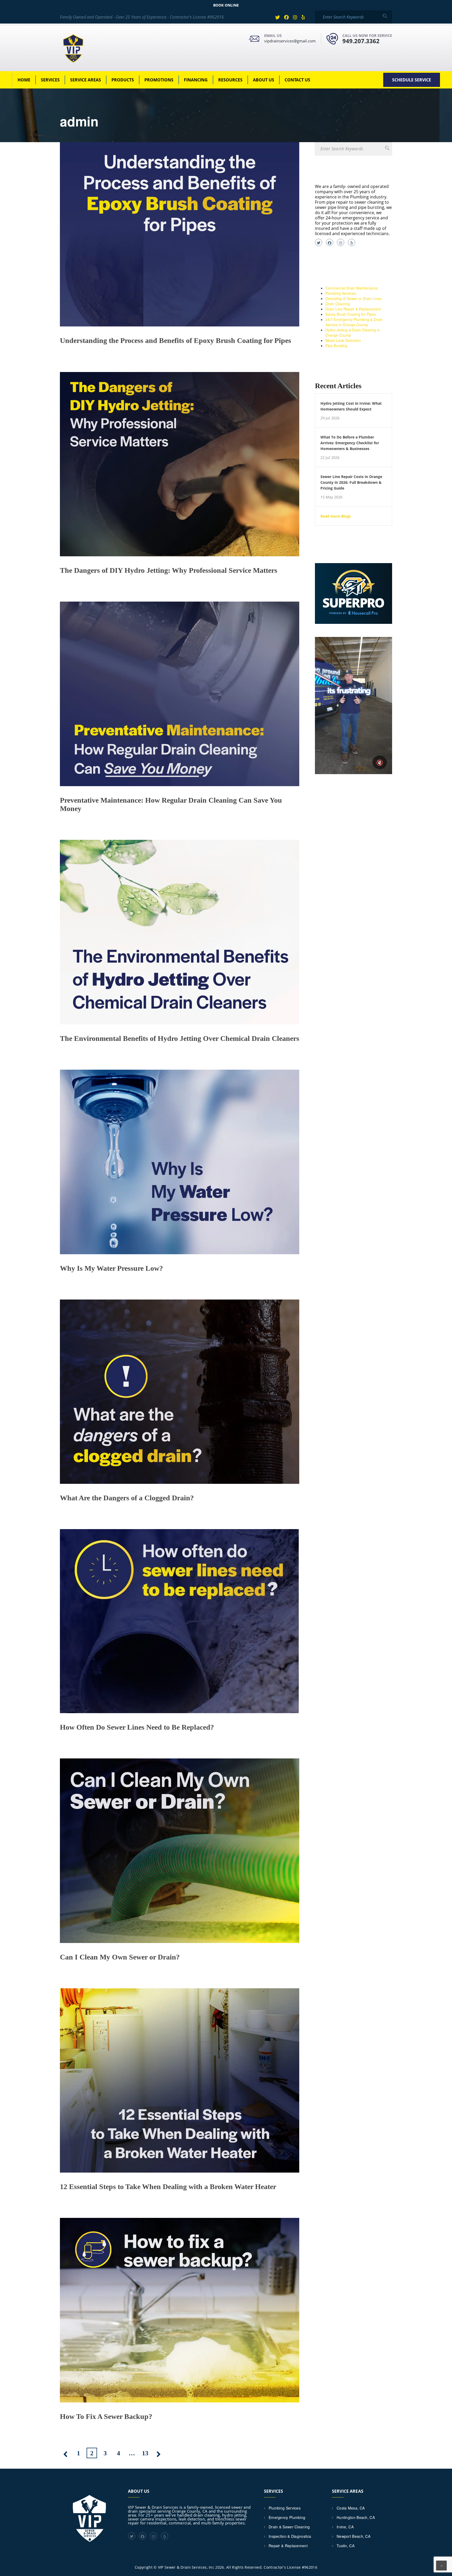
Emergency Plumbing (287, 2517)
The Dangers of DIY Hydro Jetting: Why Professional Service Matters (169, 570)
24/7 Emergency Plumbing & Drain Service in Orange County (354, 322)
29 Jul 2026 (330, 418)
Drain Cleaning (338, 304)
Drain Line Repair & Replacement (353, 309)
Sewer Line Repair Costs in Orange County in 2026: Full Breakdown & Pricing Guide (351, 482)
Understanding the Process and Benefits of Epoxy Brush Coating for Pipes (176, 340)
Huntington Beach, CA (356, 2517)
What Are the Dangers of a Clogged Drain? (127, 1498)
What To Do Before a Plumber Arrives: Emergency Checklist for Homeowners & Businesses (350, 443)
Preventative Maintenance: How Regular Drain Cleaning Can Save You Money (171, 804)
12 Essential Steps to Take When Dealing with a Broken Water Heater (168, 2187)
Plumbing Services (341, 293)
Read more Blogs (336, 516)
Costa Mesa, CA (351, 2508)
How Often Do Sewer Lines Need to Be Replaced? (137, 1727)
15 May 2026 (331, 497)
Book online (226, 5)
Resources (230, 80)
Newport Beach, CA (354, 2536)
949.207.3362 (361, 41)
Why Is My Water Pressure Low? (111, 1268)
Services (50, 80)
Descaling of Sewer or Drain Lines (354, 298)
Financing (196, 80)
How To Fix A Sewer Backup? (106, 2416)
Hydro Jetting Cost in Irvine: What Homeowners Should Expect (351, 406)
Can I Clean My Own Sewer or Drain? (120, 1957)
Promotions (159, 80)
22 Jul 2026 (330, 458)
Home (24, 80)
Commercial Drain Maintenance (352, 288)
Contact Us (297, 80)
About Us (264, 80)
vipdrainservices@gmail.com (290, 41)
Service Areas (86, 80)
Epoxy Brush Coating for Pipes (351, 314)
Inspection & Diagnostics (290, 2536)
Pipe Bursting (336, 346)
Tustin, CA (346, 2546)
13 (145, 2453)
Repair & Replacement (288, 2546)
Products (123, 80)
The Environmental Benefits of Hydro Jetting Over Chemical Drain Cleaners (180, 1038)
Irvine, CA (345, 2527)
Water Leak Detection (343, 340)
